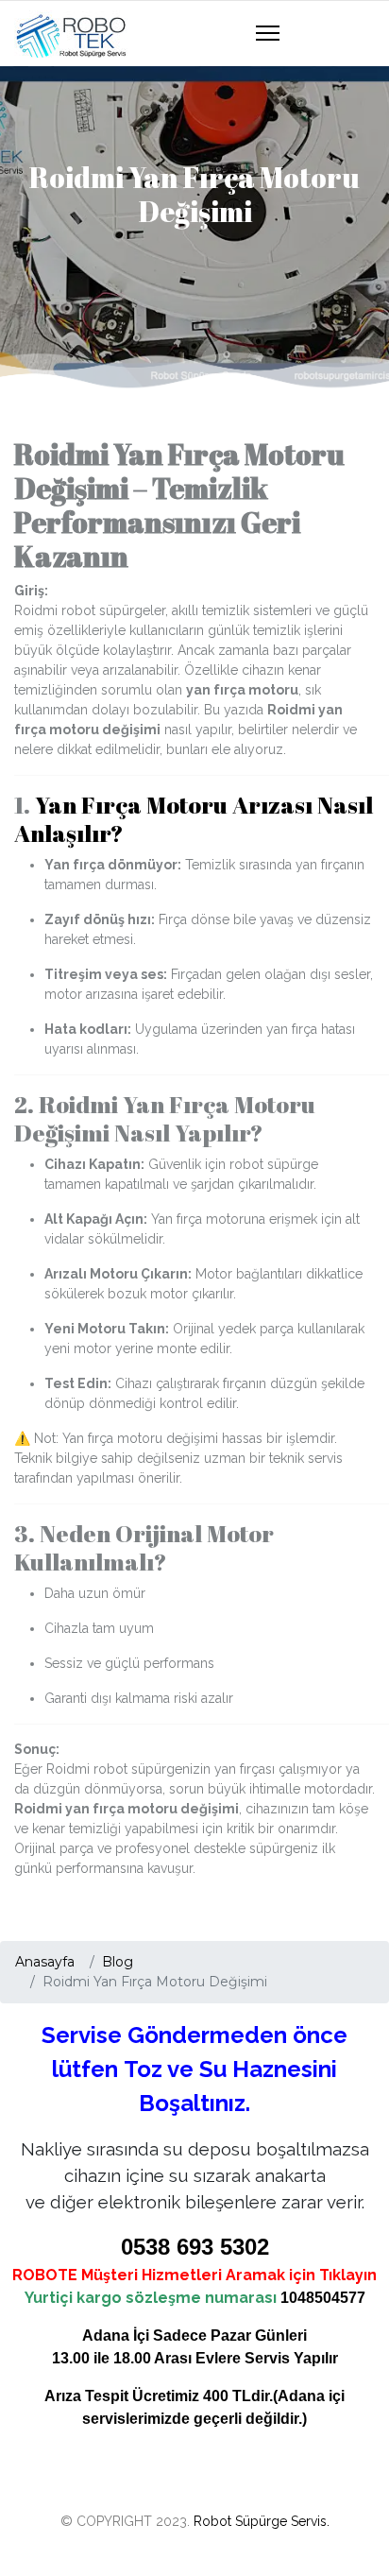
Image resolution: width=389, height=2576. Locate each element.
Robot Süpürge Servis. (262, 2521)
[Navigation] (268, 34)
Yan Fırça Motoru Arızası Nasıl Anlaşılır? (194, 819)
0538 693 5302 (195, 2247)
